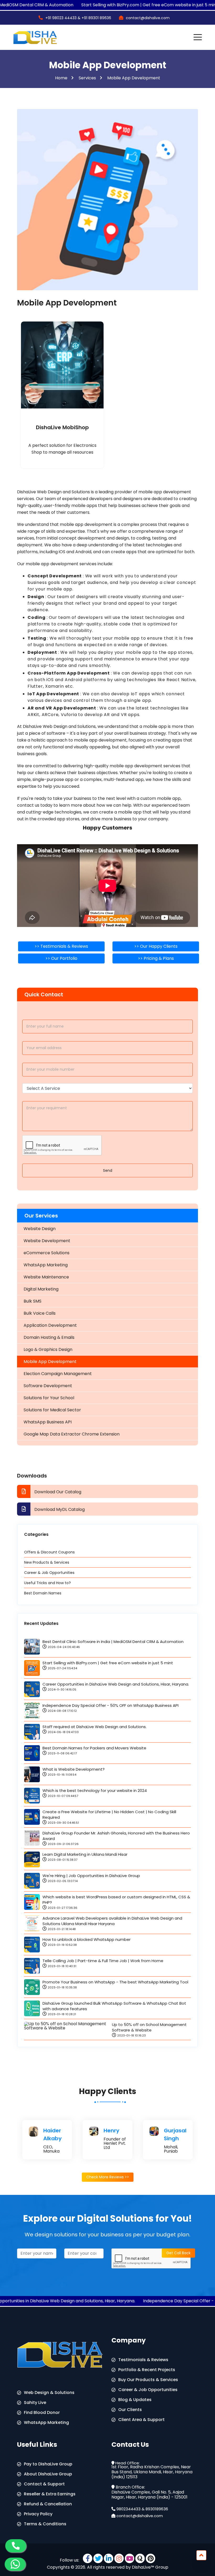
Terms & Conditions (45, 2524)
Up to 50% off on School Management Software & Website (149, 2027)
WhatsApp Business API (48, 1422)
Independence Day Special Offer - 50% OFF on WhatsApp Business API (111, 1705)
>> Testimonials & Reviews (61, 946)
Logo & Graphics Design (48, 1349)
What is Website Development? (74, 1769)
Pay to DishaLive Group (48, 2464)
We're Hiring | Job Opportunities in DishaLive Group (91, 1876)
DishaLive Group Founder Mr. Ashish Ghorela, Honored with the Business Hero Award (116, 1836)
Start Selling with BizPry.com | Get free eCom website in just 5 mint (108, 1663)
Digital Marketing (41, 1289)
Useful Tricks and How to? (47, 1583)
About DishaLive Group (48, 2474)
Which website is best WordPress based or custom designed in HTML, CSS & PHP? (116, 1900)
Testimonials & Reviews (143, 2360)
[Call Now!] (16, 2545)
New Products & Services (47, 1562)
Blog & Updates (135, 2400)
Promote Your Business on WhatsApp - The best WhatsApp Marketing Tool (115, 1982)
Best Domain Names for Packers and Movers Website (94, 1748)
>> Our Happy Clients (156, 946)
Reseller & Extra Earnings (50, 2494)
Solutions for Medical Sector (52, 1410)
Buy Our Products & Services (148, 2380)
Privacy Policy (38, 2514)
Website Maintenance (46, 1277)
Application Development (50, 1325)
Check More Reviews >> (108, 2177)
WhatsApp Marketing (46, 1265)
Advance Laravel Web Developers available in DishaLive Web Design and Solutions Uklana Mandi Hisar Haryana (112, 1921)
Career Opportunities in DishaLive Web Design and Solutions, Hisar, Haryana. (116, 1684)
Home (61, 78)
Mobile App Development (134, 78)
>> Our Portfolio (61, 958)
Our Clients (130, 2410)
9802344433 (128, 2509)
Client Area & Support (141, 2420)
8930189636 (157, 2509)
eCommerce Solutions (47, 1253)
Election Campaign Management (58, 1374)
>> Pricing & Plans (156, 958)
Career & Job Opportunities (49, 1573)
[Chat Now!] (15, 2564)
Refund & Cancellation (48, 2504)
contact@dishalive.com (140, 2516)
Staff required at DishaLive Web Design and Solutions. (95, 1727)
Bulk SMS (33, 1301)
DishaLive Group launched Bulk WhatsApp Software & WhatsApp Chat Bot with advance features (114, 2006)
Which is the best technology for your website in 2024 (95, 1790)
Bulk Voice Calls (40, 1313)
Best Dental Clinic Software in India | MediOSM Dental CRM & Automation (113, 1642)
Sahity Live (35, 2403)
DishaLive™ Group (150, 2567)
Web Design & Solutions (49, 2393)
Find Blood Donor (42, 2412)
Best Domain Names (43, 1593)
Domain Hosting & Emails (49, 1337)
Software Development (48, 1386)
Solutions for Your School (49, 1398)
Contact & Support (44, 2484)
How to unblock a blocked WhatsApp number (87, 1939)
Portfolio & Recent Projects (147, 2370)
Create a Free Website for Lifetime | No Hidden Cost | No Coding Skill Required (109, 1815)
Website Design (40, 1229)
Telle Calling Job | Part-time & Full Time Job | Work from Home (103, 1961)
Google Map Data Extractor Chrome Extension (72, 1434)
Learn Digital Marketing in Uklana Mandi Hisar (85, 1854)
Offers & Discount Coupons (49, 1552)
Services (87, 78)
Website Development (47, 1241)
